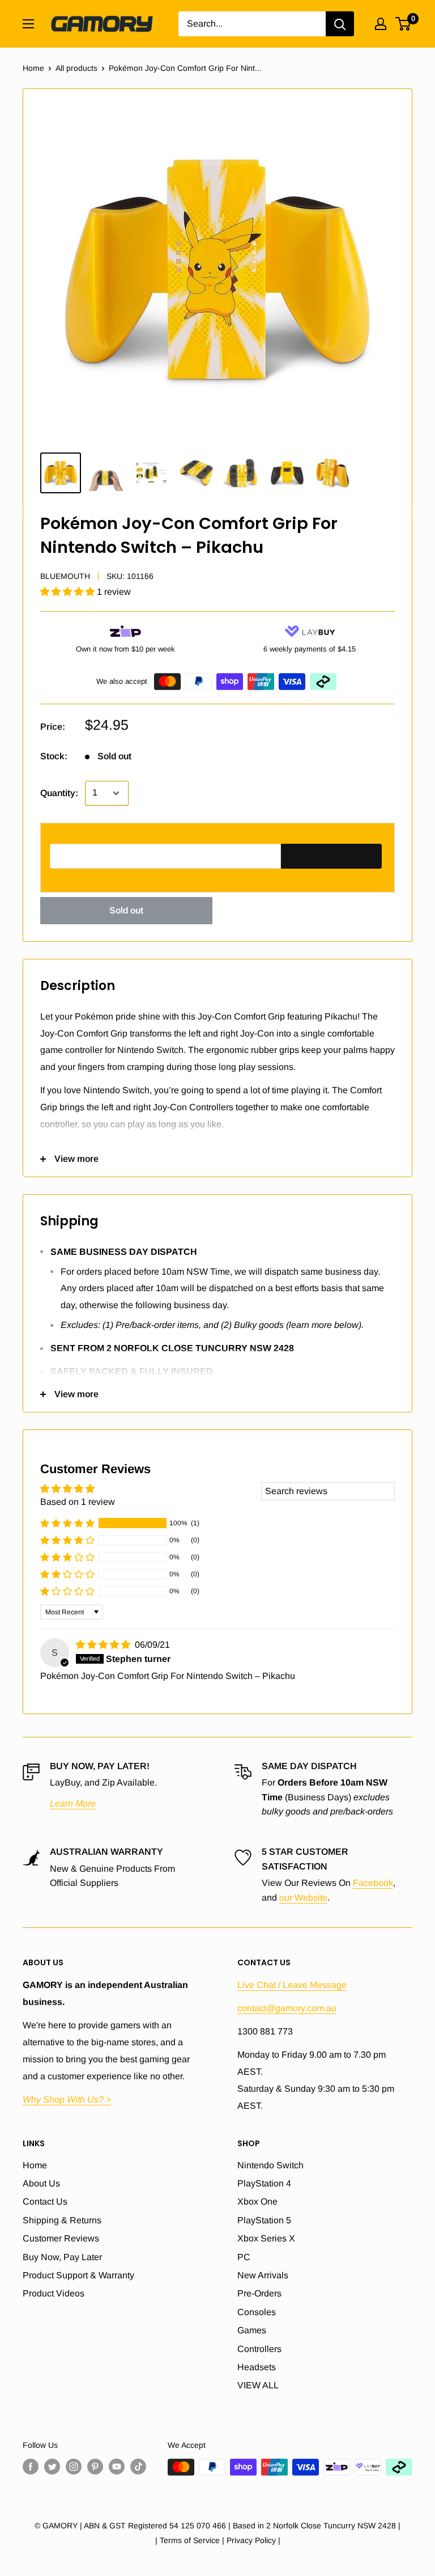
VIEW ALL (258, 2385)
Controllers (259, 2349)
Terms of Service (190, 2540)
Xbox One (257, 2201)
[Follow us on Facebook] (31, 2467)
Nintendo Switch (270, 2165)
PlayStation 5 (264, 2220)
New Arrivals (263, 2275)
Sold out (126, 910)
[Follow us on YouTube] (117, 2467)
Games (252, 2330)
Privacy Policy (251, 2540)
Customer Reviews (61, 2238)
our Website (303, 1898)
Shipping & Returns (62, 2220)
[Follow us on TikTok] (138, 2467)
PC (244, 2257)
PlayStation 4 (264, 2183)
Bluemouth (65, 576)
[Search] (340, 24)
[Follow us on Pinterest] (95, 2467)
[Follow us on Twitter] (52, 2467)
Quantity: (59, 793)
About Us (41, 2183)
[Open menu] (28, 24)
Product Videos (54, 2293)
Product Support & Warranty (78, 2275)
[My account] (381, 24)
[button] (69, 592)
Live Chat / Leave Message (292, 1985)
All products (76, 68)
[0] (404, 24)
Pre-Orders (259, 2293)
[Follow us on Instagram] (74, 2467)
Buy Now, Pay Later (62, 2257)
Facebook (373, 1883)
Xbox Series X (266, 2238)
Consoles (257, 2312)
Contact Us (45, 2201)
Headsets (257, 2367)
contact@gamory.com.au (287, 2008)
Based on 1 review (78, 1502)
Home (33, 68)
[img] (104, 1645)
